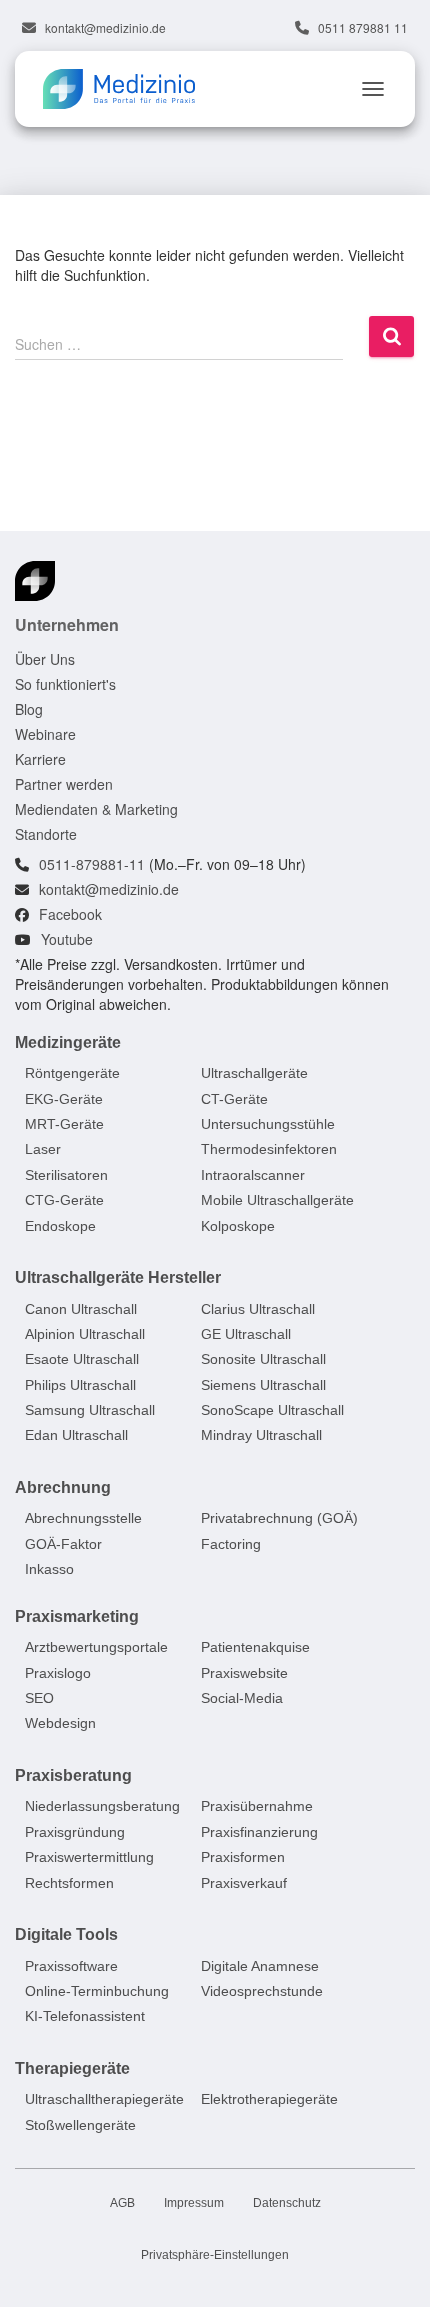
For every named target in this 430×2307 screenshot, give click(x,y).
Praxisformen (243, 1857)
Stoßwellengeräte (80, 2125)
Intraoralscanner (253, 1175)
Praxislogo (58, 1673)
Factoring (231, 1544)
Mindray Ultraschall (261, 1436)
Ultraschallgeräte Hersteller (118, 1277)
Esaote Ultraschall (82, 1359)
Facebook (70, 914)
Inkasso (49, 1569)
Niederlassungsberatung (102, 1807)
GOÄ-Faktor (63, 1544)
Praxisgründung (75, 1832)
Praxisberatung (73, 1775)
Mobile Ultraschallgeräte (277, 1200)
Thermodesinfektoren (269, 1150)
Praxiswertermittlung (89, 1857)
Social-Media (242, 1698)
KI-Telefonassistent (85, 2016)
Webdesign (60, 1724)
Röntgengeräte (72, 1073)
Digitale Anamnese (260, 1966)
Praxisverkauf (244, 1883)
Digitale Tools (66, 1934)
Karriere (40, 759)
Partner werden (64, 784)
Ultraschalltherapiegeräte (104, 2099)
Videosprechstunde (262, 1991)
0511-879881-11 (92, 864)
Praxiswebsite (244, 1673)
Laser (43, 1150)
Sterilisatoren (66, 1175)
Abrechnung (63, 1487)
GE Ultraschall (246, 1334)
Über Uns (45, 659)
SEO (39, 1698)
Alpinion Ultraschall (85, 1334)
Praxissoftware (71, 1966)
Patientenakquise (255, 1647)
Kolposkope (238, 1226)
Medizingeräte (68, 1042)
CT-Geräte (234, 1099)
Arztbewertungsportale (96, 1647)
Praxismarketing (77, 1616)
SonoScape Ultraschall (272, 1410)
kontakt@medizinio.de (105, 27)
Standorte (46, 834)
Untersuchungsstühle (268, 1124)
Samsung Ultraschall (90, 1410)
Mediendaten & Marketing (96, 809)
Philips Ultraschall (80, 1385)
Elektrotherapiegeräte (269, 2099)
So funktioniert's (65, 684)
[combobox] (179, 343)
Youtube (67, 939)
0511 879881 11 (363, 27)
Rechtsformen (69, 1883)
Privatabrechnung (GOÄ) (279, 1519)
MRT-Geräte (64, 1124)
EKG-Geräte (64, 1099)
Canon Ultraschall (81, 1309)
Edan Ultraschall (76, 1436)
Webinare (45, 734)
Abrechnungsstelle (83, 1519)
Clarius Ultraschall (258, 1309)
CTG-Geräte (64, 1200)
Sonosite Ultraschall (263, 1359)
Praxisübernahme (257, 1807)
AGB (122, 2203)
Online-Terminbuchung (97, 1991)
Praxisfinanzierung (259, 1832)
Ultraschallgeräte (254, 1073)
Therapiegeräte (72, 2068)
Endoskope (60, 1226)
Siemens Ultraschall (263, 1385)
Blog (29, 709)
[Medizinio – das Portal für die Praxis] (126, 89)
